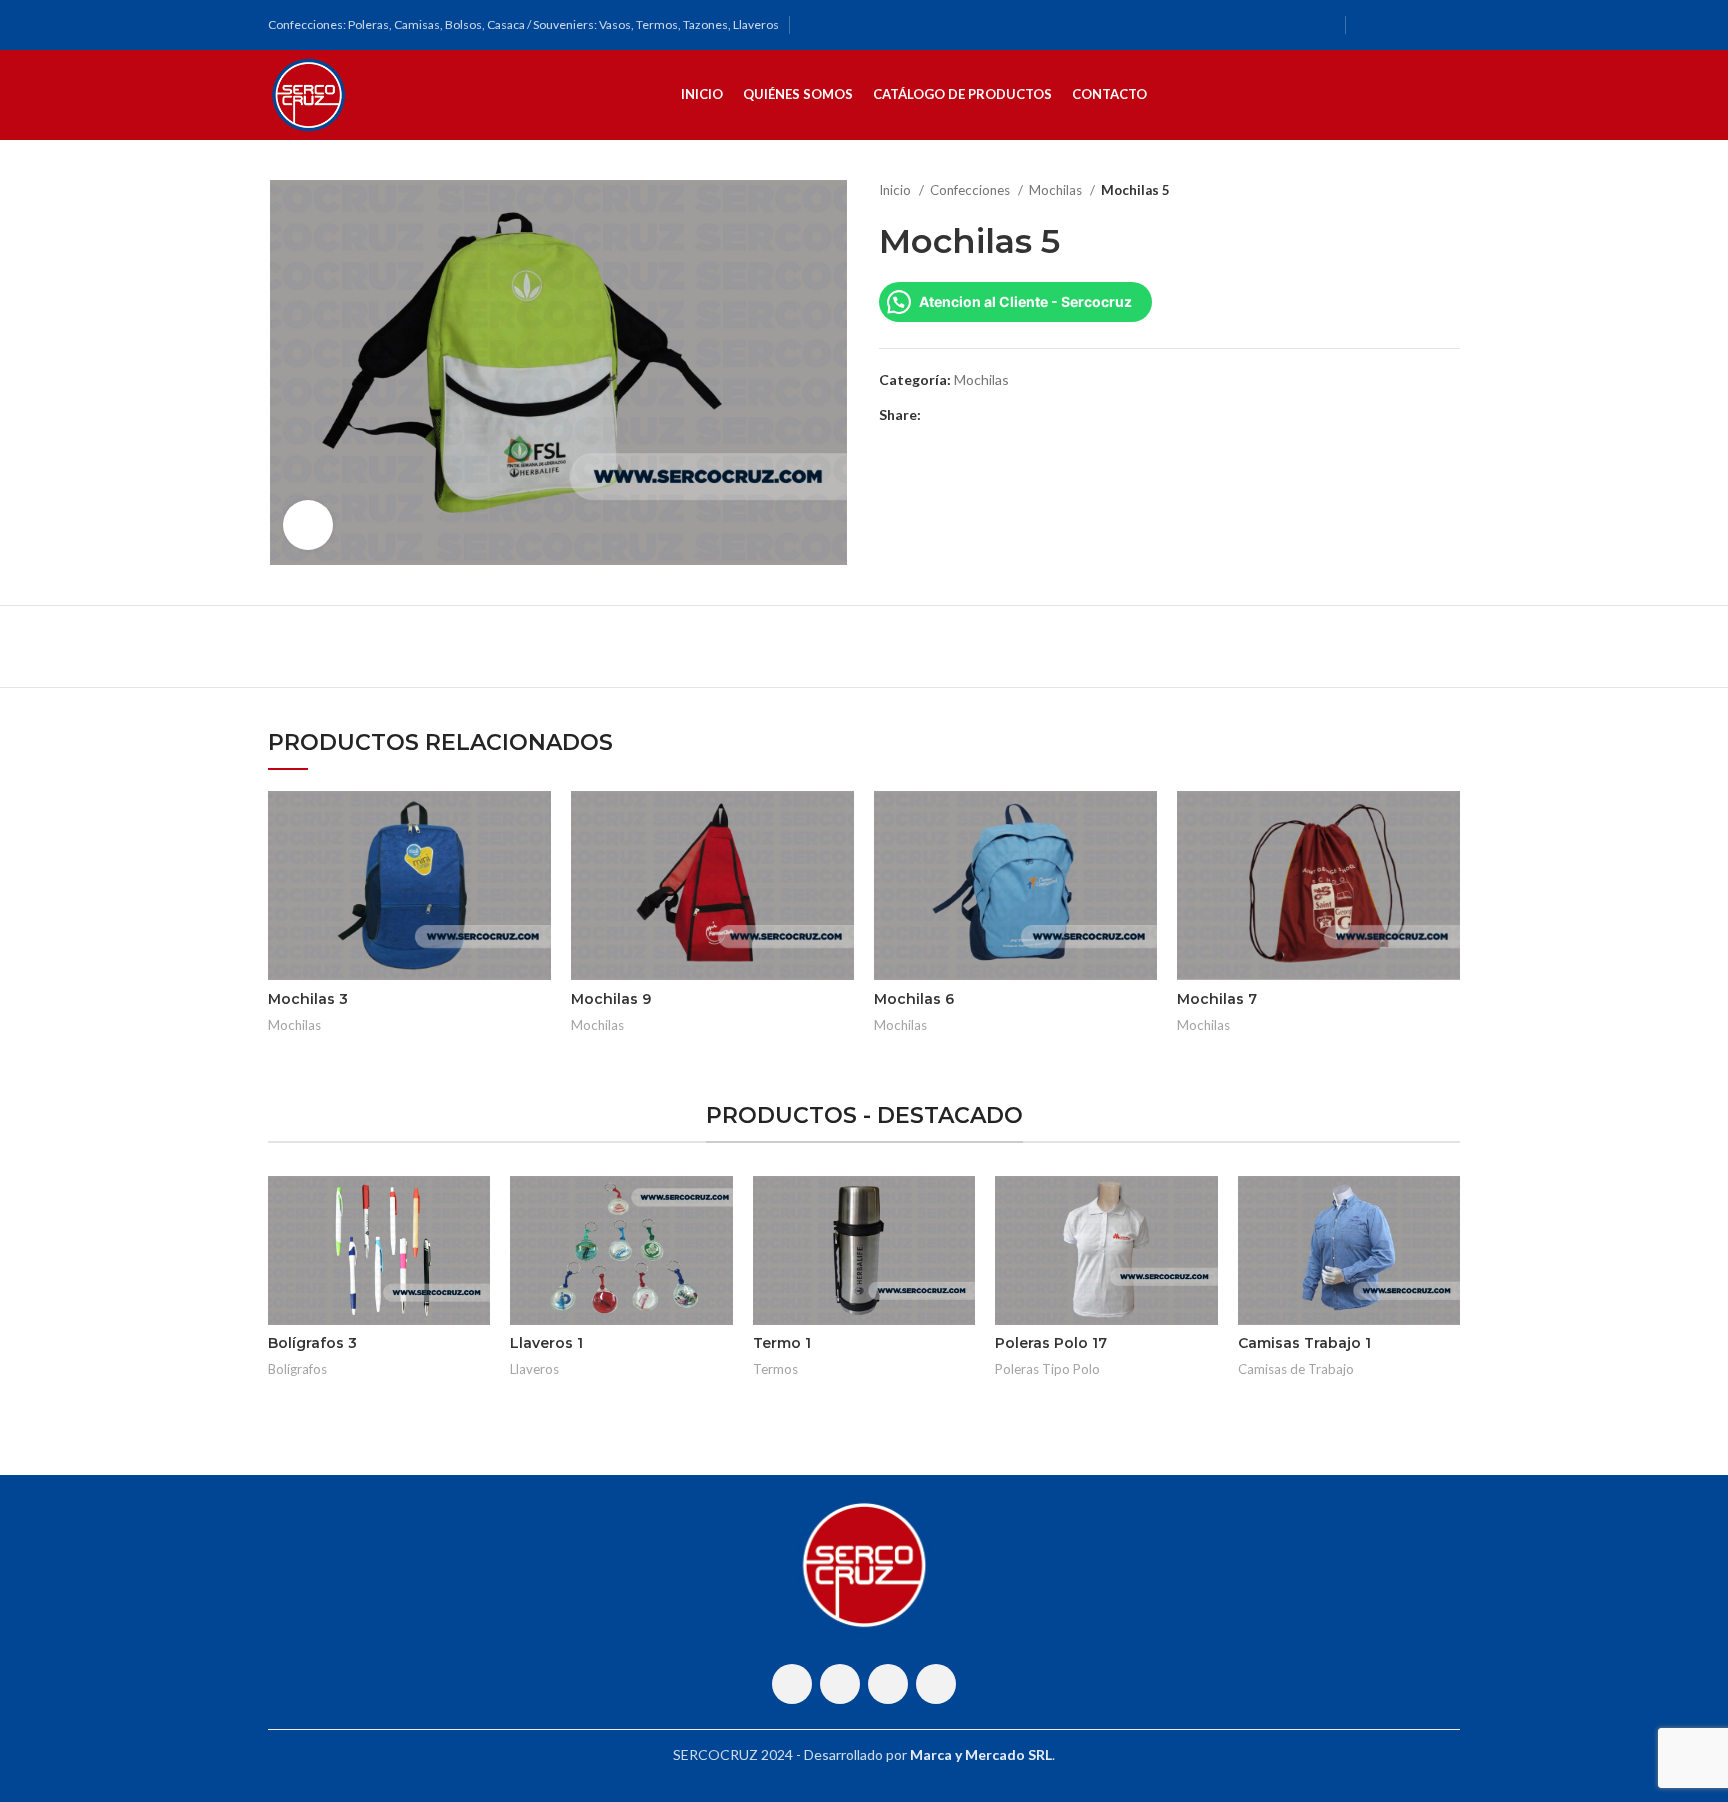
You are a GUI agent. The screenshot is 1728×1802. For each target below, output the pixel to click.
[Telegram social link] (1029, 415)
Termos (775, 1369)
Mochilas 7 (1217, 999)
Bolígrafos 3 (312, 1343)
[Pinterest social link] (983, 415)
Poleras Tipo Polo (1047, 1369)
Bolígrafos (297, 1369)
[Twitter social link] (960, 415)
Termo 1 (782, 1343)
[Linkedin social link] (1006, 415)
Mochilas (1057, 190)
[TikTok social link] (1447, 25)
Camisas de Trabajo (1296, 1369)
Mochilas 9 (611, 999)
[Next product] (1450, 191)
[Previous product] (1410, 191)
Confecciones (971, 190)
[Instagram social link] (1395, 25)
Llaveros (534, 1369)
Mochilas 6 (914, 999)
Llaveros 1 (546, 1343)
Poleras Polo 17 (1051, 1343)
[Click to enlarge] (308, 525)
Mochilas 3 (308, 999)
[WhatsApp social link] (1421, 25)
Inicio (896, 190)
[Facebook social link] (1369, 25)
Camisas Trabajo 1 (1304, 1343)
